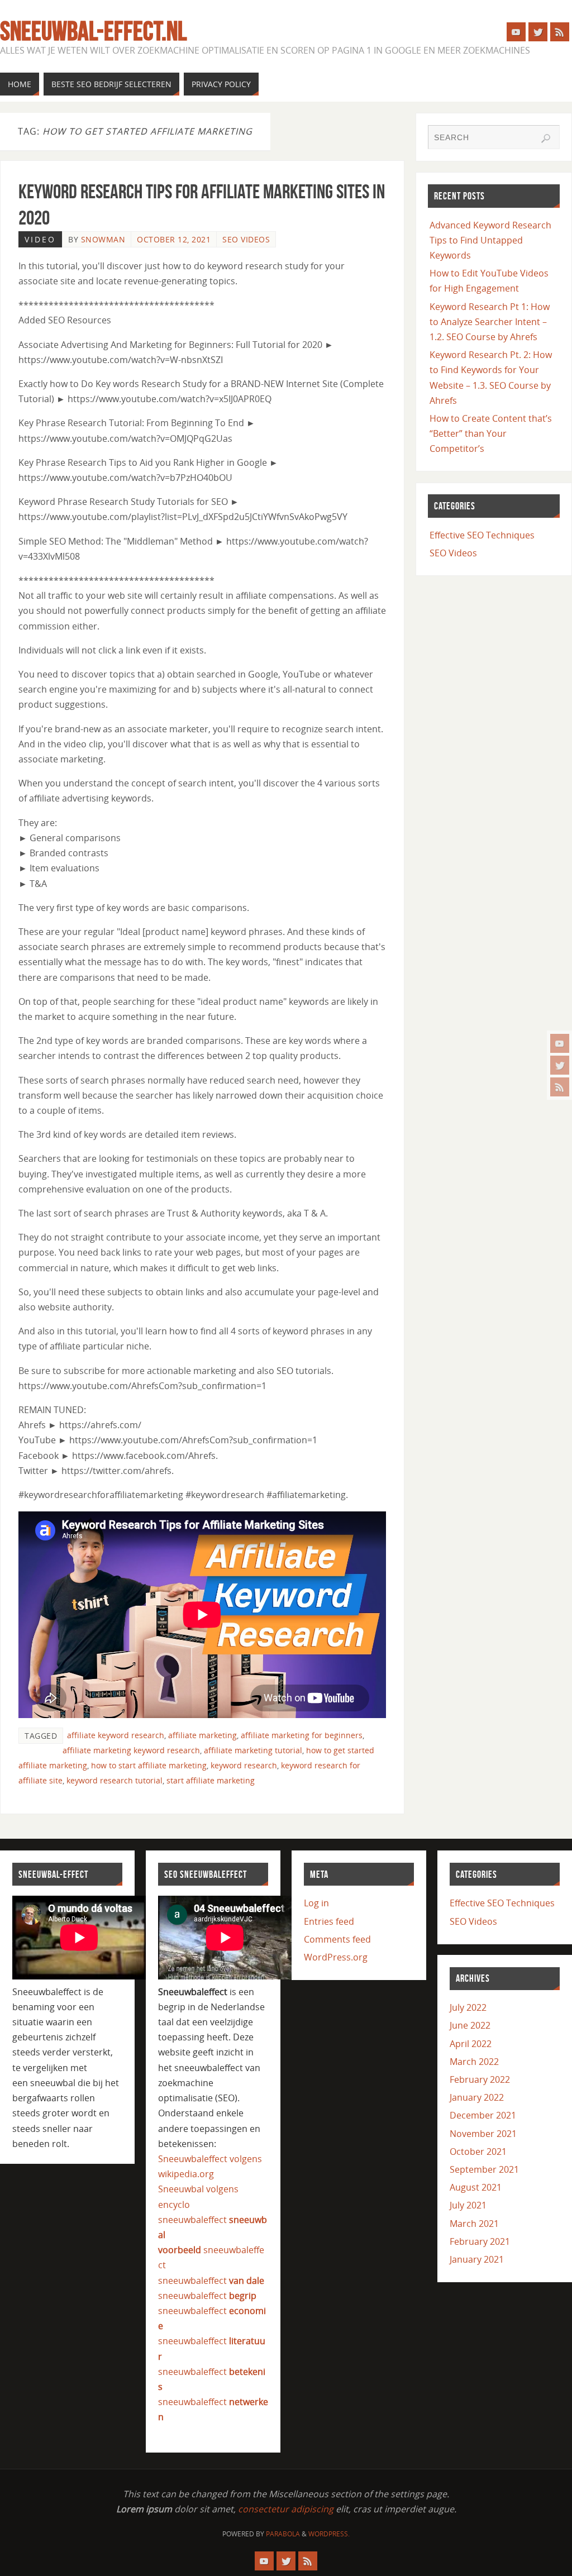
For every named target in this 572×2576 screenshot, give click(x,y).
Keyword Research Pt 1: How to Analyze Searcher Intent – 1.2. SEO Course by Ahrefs (490, 322)
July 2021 (468, 2205)
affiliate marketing (202, 1735)
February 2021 (480, 2241)
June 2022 (470, 2025)
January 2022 (477, 2097)
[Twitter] (560, 1065)
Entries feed (329, 1921)
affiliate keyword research (116, 1735)
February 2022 (480, 2079)
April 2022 (471, 2044)
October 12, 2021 (174, 239)
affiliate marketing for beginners (302, 1735)
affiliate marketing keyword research (131, 1750)
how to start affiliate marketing (149, 1765)
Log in (316, 1903)
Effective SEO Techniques (482, 535)
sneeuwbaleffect (211, 2281)
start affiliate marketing (211, 1780)
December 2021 (483, 2115)
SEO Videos (246, 239)
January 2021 (477, 2259)
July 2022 (468, 2007)
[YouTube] (560, 1043)
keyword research (244, 1765)
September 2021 (484, 2169)
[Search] (546, 139)
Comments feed (337, 1939)
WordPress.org (336, 1957)
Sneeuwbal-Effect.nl (93, 31)
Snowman (103, 239)
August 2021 (476, 2187)
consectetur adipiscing (286, 2509)
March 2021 (474, 2224)
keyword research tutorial (115, 1780)
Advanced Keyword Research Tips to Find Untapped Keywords (490, 240)
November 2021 (483, 2134)
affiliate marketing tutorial (253, 1750)
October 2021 (478, 2152)
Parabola (283, 2534)
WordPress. (329, 2534)
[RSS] (560, 1087)
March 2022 (474, 2062)
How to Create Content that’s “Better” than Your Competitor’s (491, 433)
